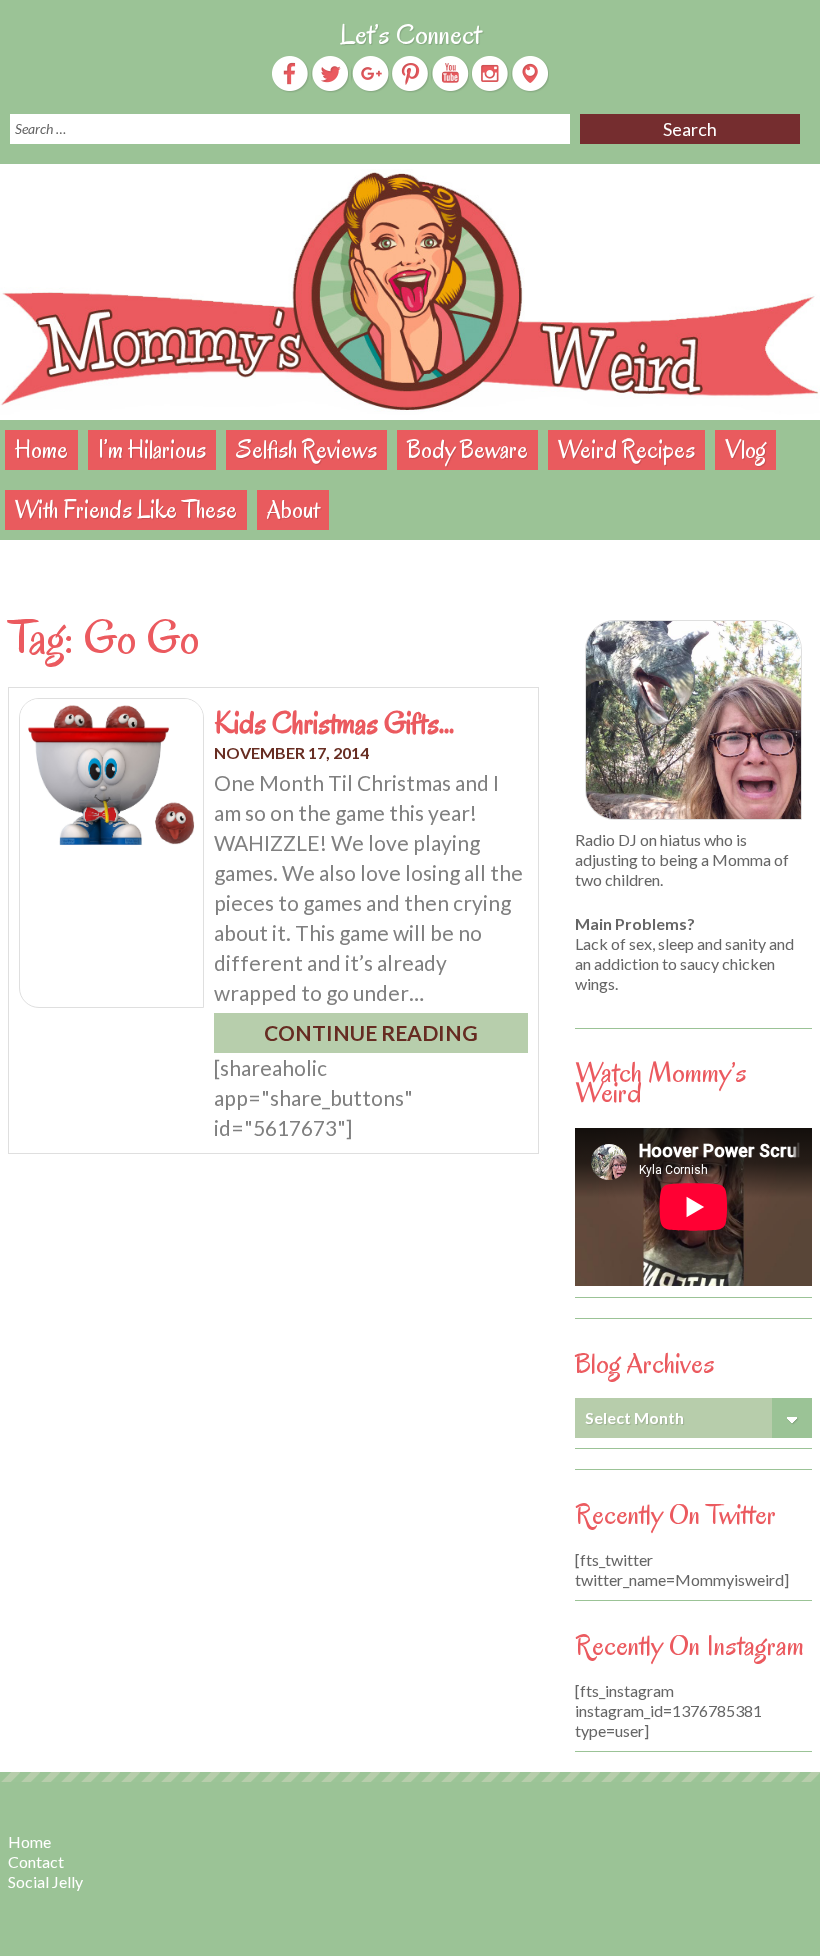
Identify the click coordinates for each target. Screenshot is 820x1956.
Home (41, 449)
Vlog (745, 449)
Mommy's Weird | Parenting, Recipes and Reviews (410, 292)
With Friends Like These (126, 509)
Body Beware (467, 449)
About (293, 509)
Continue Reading (371, 1032)
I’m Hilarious (152, 449)
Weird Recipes (626, 449)
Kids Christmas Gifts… (334, 723)
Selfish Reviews (306, 449)
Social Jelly (45, 1881)
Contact (36, 1861)
